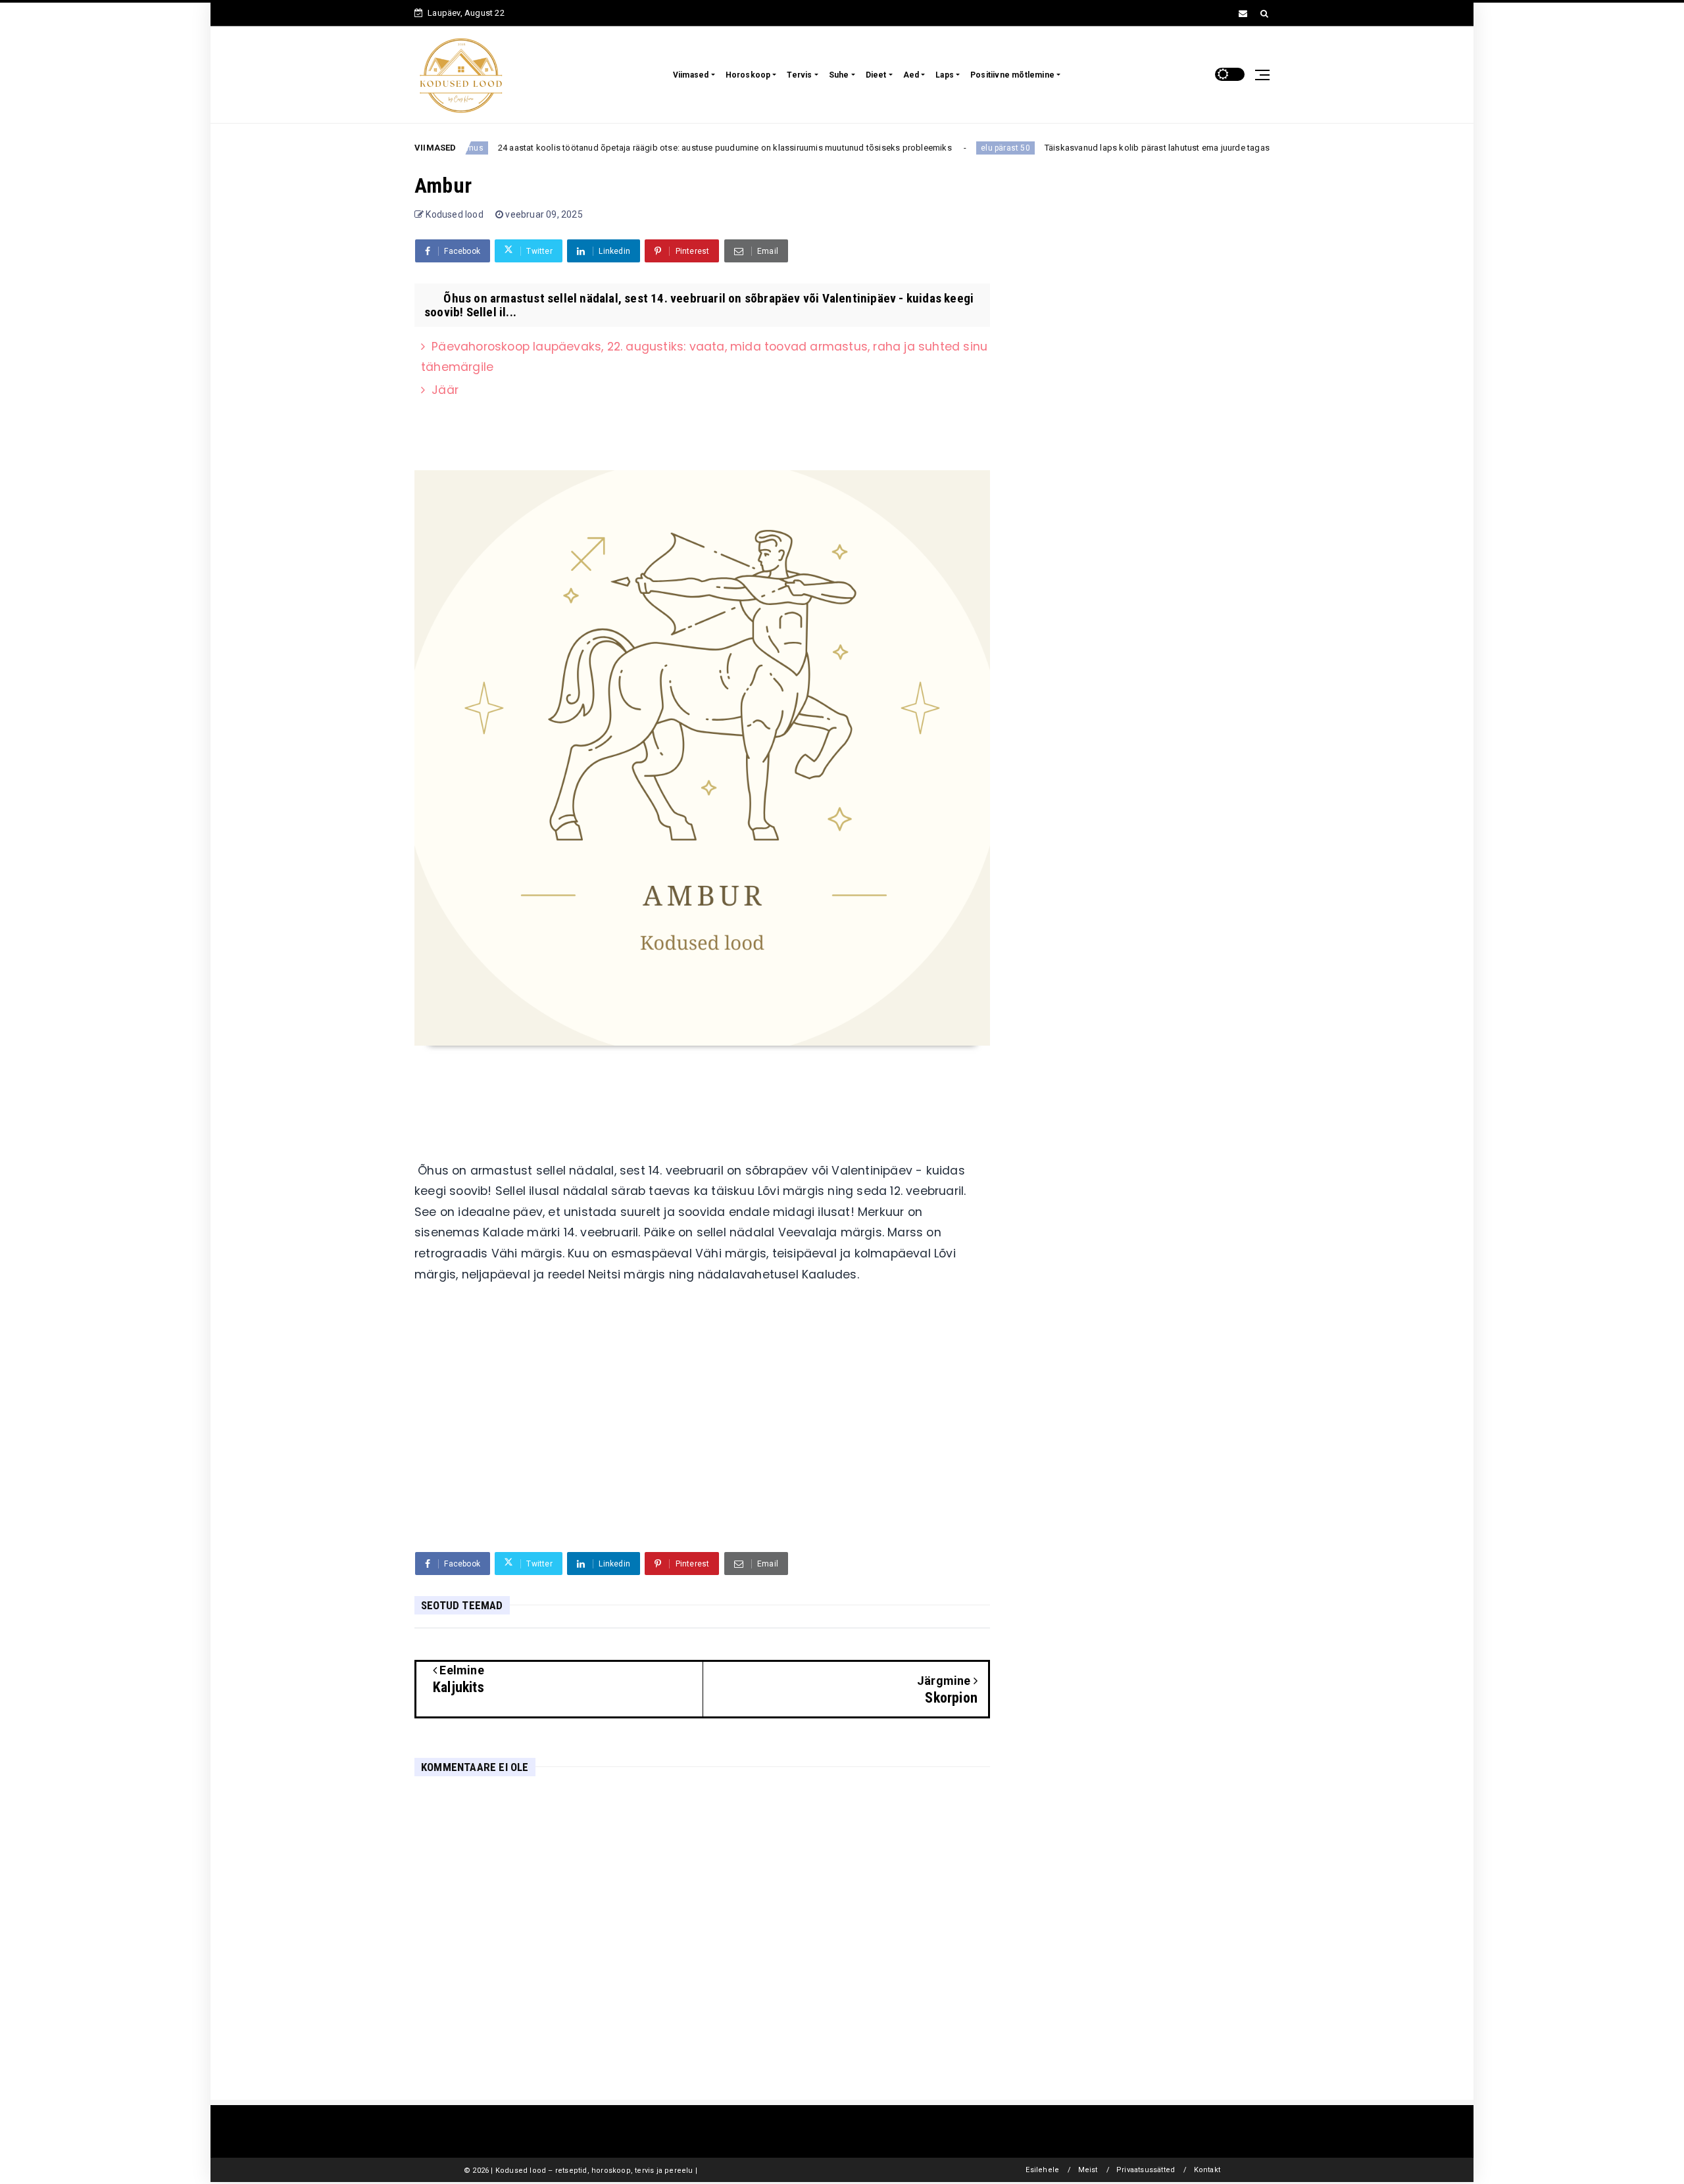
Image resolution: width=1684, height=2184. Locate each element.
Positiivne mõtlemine (1012, 75)
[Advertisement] (702, 1440)
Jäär (445, 390)
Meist (1088, 2170)
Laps (945, 75)
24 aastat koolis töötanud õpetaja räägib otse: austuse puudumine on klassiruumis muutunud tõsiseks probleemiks (665, 148)
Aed (911, 75)
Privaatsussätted (1146, 2170)
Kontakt (1207, 2170)
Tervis (799, 75)
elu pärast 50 (946, 148)
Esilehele (1042, 2170)
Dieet (876, 75)
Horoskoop (748, 75)
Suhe (839, 75)
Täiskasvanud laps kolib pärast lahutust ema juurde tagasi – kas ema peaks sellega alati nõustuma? (1181, 148)
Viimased (691, 75)
